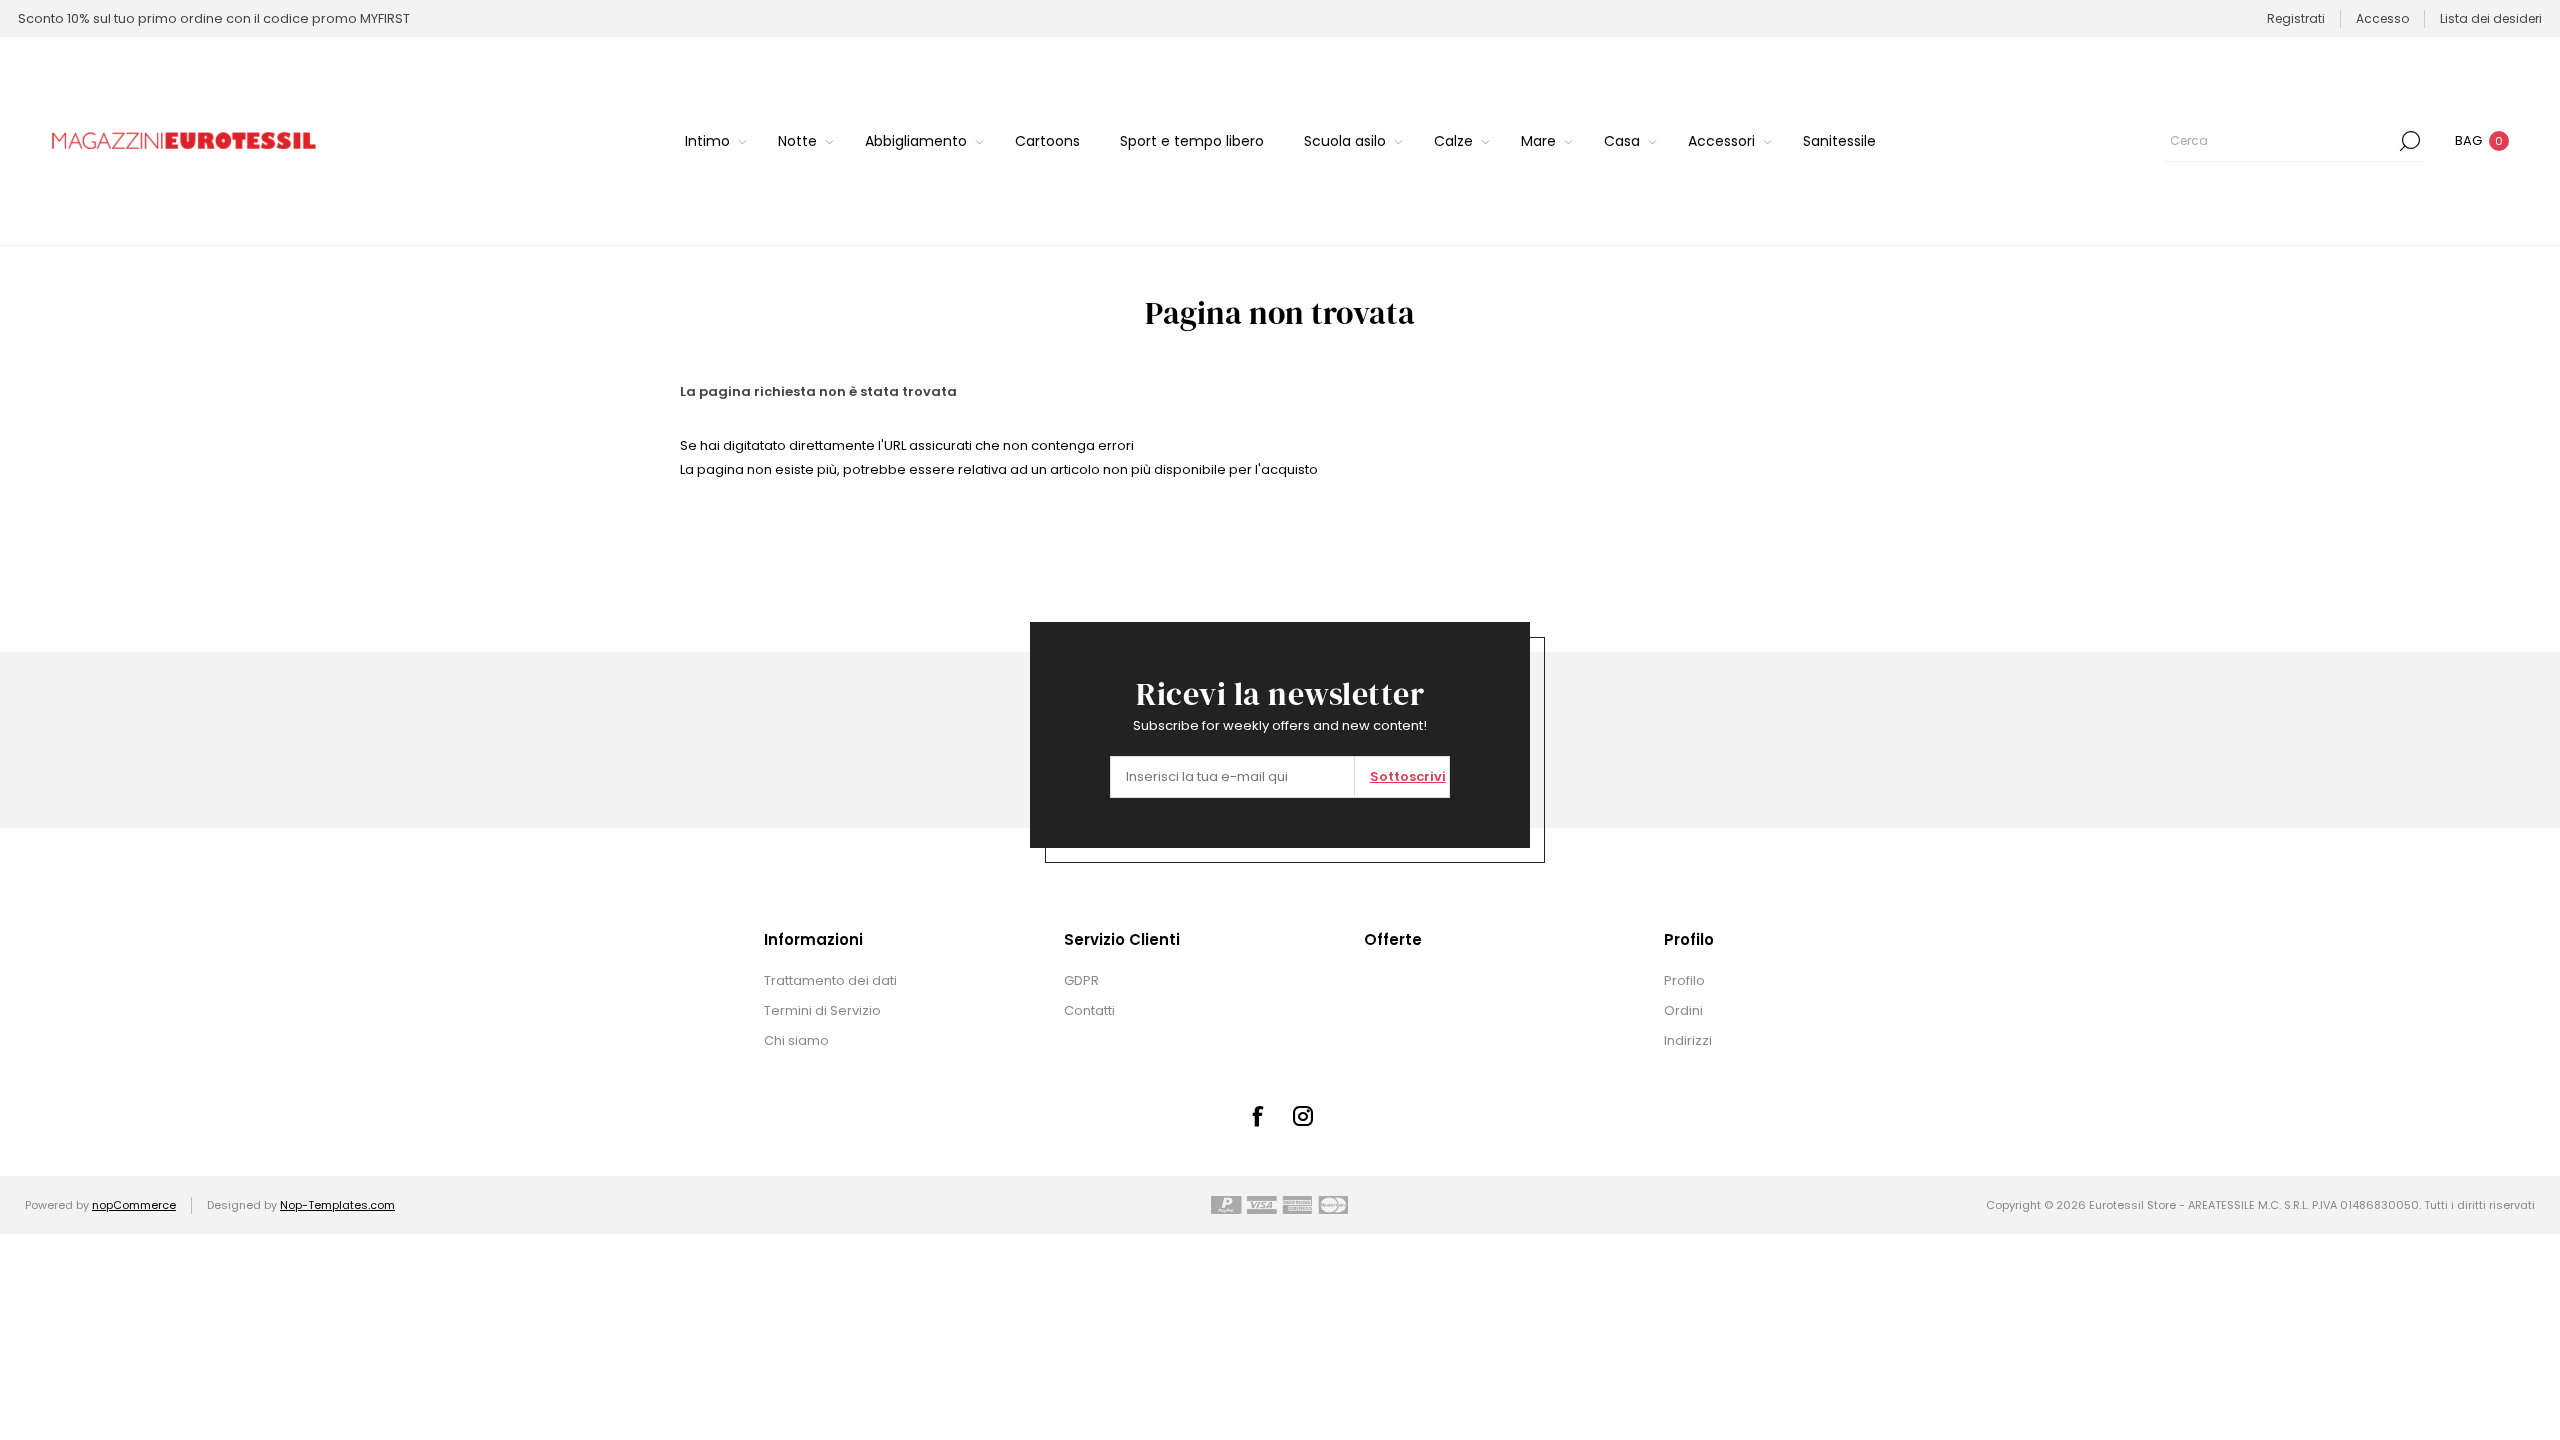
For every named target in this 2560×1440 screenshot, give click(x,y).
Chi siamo (796, 1040)
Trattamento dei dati (830, 980)
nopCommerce (134, 1205)
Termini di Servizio (822, 1010)
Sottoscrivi (1408, 776)
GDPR (1081, 980)
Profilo (1684, 980)
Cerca (2410, 141)
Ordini (1683, 1010)
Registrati (2296, 18)
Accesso (2382, 18)
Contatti (1089, 1010)
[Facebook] (1257, 1116)
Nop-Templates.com (337, 1205)
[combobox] (2280, 141)
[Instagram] (1303, 1116)
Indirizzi (1688, 1040)
